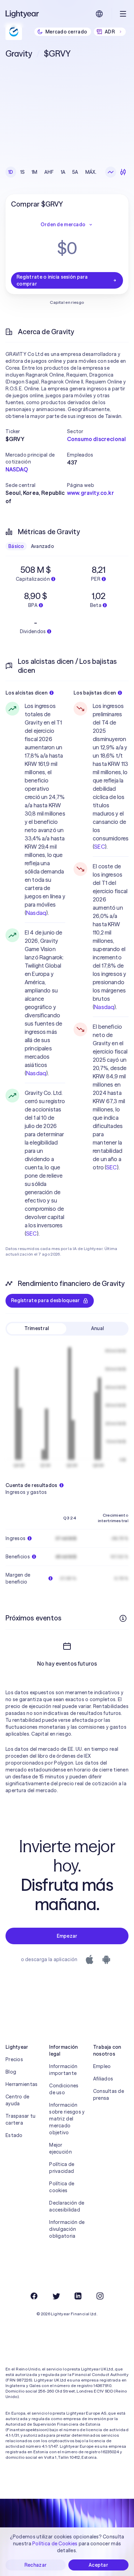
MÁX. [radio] (91, 172)
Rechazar (36, 2565)
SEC (31, 1234)
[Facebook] (34, 2296)
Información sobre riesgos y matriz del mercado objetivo (67, 2119)
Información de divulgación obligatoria (67, 2229)
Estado (14, 2135)
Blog (11, 2072)
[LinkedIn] (78, 2296)
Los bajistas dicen (95, 693)
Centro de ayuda (18, 2100)
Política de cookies (62, 2187)
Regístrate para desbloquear (46, 1300)
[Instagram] (100, 2296)
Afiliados (103, 2079)
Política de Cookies (55, 2544)
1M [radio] (35, 172)
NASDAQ (17, 469)
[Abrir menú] (123, 14)
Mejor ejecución (60, 2148)
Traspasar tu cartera (20, 2119)
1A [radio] (63, 172)
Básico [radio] (16, 546)
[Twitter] (56, 2296)
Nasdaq (36, 913)
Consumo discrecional (96, 439)
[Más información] (123, 1618)
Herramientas (21, 2084)
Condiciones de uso (64, 2089)
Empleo (102, 2066)
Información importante (63, 2070)
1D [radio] (11, 172)
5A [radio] (75, 172)
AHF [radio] (49, 172)
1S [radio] (23, 172)
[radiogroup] (52, 172)
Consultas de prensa (109, 2095)
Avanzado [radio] (42, 546)
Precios (14, 2059)
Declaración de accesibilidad (67, 2206)
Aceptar (98, 2565)
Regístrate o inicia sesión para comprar (52, 280)
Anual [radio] (97, 1328)
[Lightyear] (23, 14)
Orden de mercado (63, 224)
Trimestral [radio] (37, 1328)
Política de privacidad (62, 2168)
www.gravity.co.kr (91, 493)
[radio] (111, 172)
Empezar (67, 1936)
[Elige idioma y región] (99, 14)
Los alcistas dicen (26, 693)
